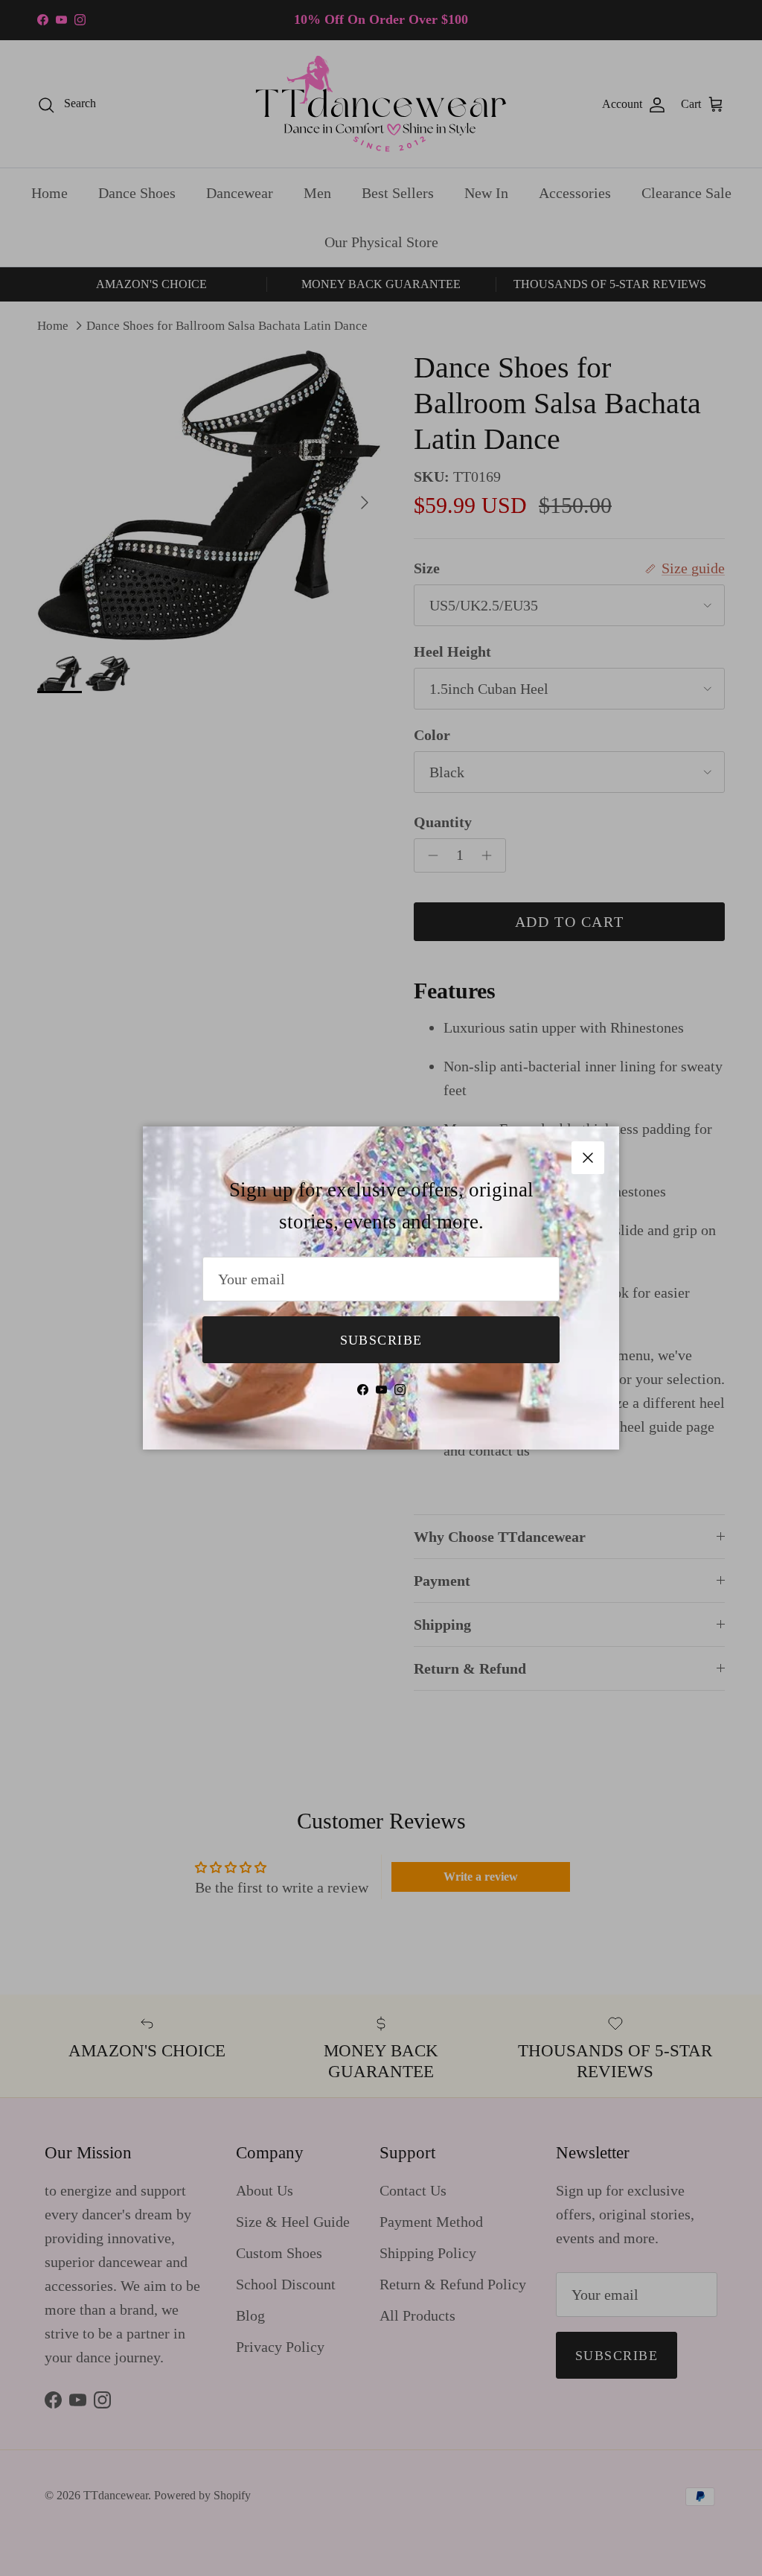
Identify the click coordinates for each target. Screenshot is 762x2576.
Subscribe (381, 1340)
